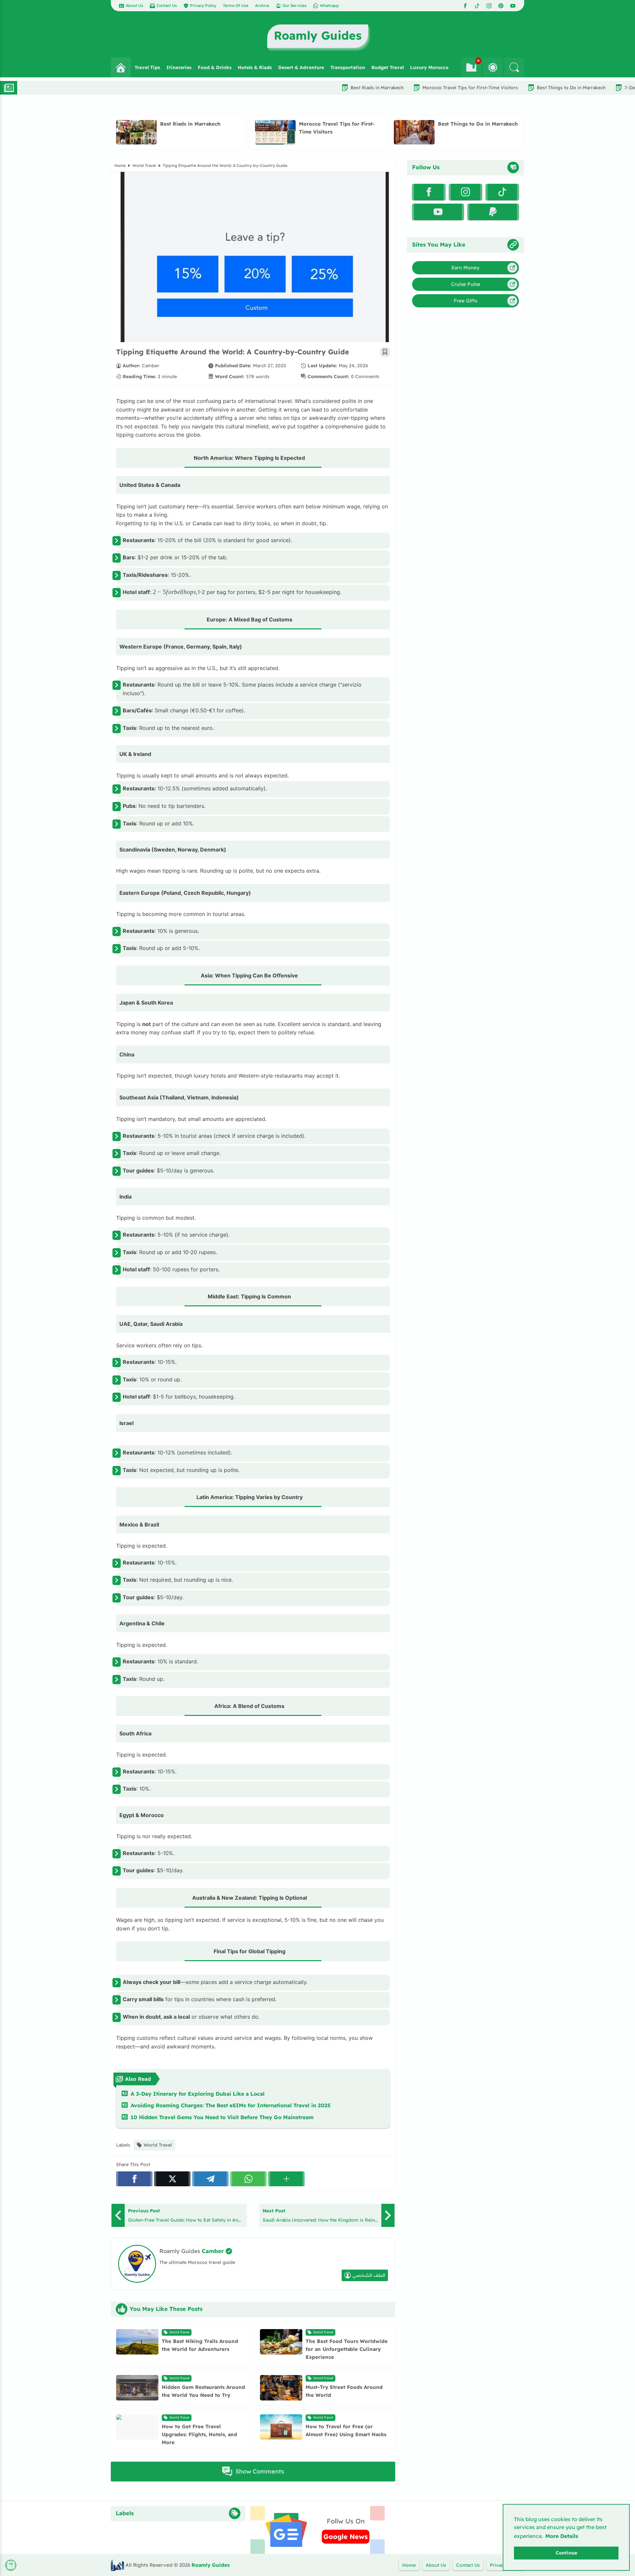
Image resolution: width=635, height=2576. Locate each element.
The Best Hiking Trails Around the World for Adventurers (200, 2345)
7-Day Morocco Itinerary (562, 88)
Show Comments (260, 2471)
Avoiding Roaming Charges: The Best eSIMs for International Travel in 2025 (231, 2105)
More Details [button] (562, 2536)
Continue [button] (566, 2553)
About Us (134, 5)
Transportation (348, 67)
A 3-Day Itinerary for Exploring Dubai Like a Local (198, 2094)
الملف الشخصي (369, 2275)
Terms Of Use (236, 5)
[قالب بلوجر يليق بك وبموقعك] (117, 2565)
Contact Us (167, 5)
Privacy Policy (203, 5)
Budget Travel (388, 67)
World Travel (144, 165)
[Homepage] (121, 67)
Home (120, 165)
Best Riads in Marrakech (287, 88)
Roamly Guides (211, 2565)
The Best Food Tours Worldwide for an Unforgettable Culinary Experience (347, 2349)
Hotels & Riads (255, 67)
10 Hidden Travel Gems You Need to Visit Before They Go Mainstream (222, 2117)
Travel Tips (147, 67)
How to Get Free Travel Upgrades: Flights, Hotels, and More (199, 2434)
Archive (262, 5)
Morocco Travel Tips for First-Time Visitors (381, 88)
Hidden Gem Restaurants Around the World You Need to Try (203, 2391)
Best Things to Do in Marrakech (482, 88)
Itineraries (179, 67)
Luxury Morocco (429, 67)
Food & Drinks (215, 67)
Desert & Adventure (301, 67)
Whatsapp (329, 5)
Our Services (295, 5)
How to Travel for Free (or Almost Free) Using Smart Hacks (346, 2430)
